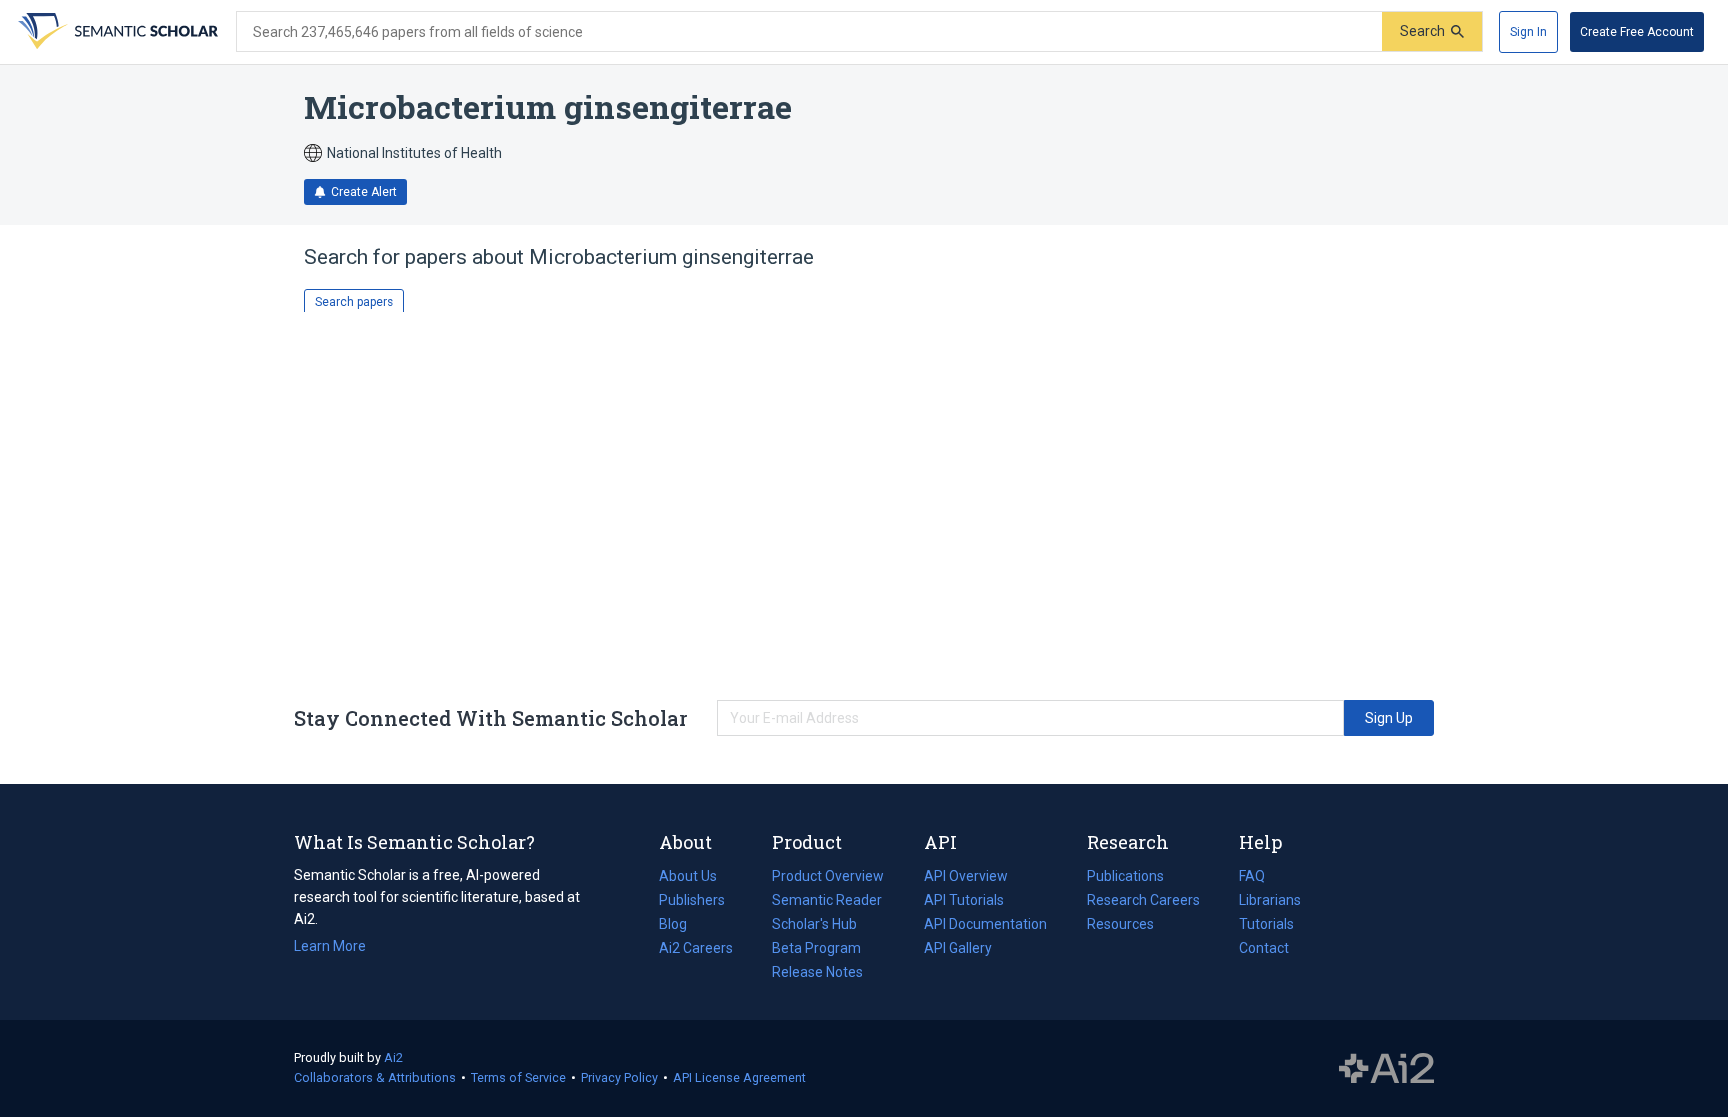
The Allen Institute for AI (1386, 1069)
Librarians (1270, 900)
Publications (1125, 878)
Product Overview (828, 876)
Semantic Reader (827, 900)
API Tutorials (964, 900)
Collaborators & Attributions (375, 1077)
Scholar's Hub (814, 924)
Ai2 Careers (696, 950)
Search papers (354, 302)
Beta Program (816, 948)
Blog (681, 926)
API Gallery (958, 948)
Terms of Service (518, 1077)
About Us (688, 876)
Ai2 (393, 1057)
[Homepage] (116, 32)
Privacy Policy (619, 1077)
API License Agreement (739, 1077)
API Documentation (985, 926)
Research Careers (1143, 902)
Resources (1120, 926)
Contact (1264, 948)
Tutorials (1266, 924)
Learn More (330, 946)
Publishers (692, 900)
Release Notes (817, 972)
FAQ (1252, 876)
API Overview (966, 876)
